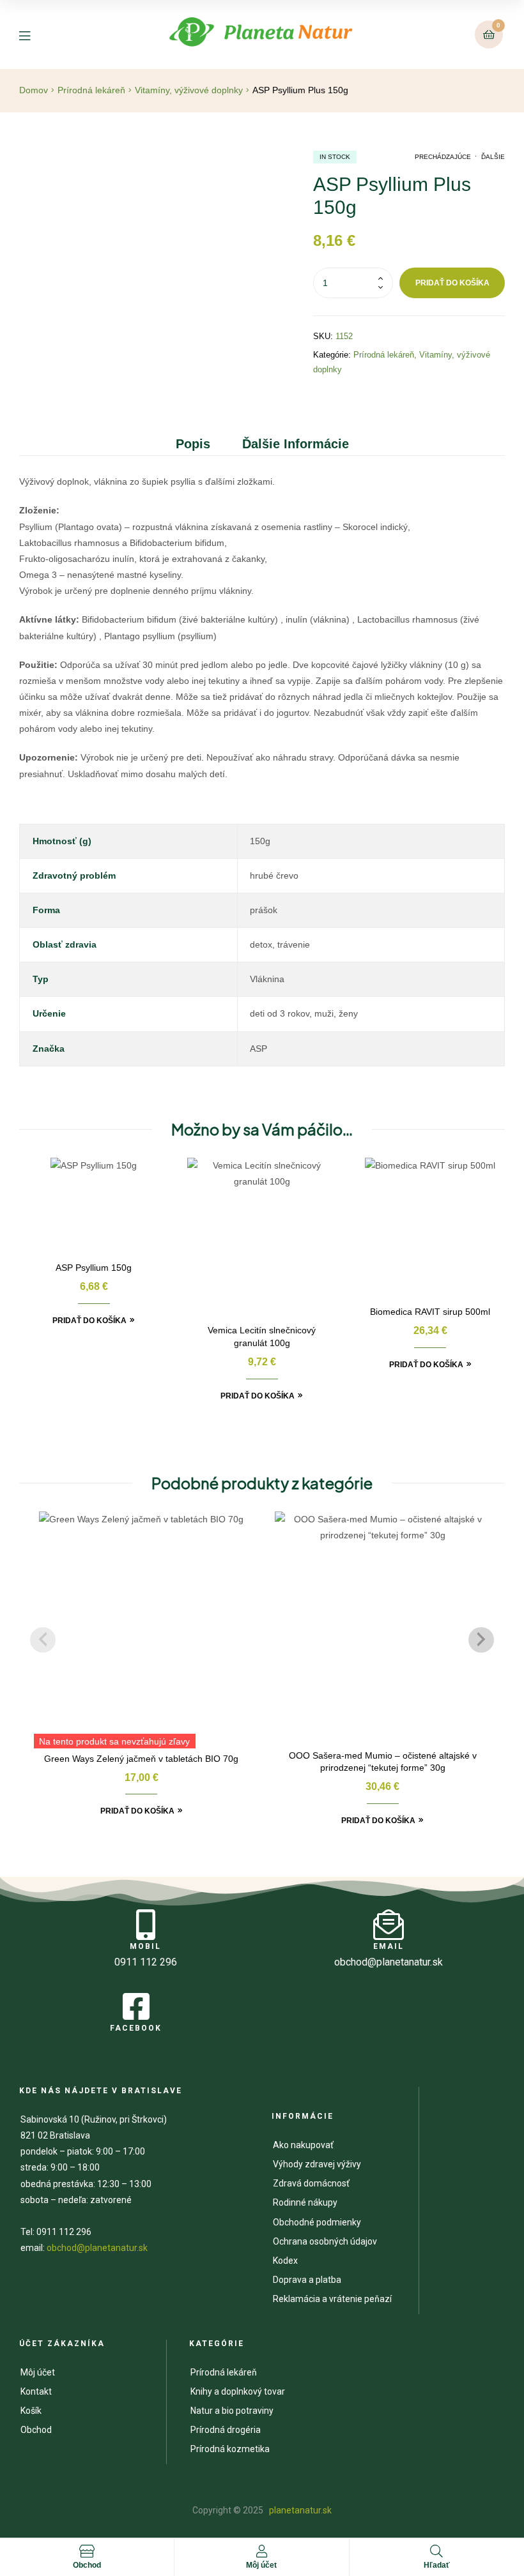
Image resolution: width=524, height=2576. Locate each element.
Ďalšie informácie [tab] (296, 444)
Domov (34, 90)
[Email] (389, 1925)
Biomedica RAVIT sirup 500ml (430, 1312)
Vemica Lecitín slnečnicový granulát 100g (262, 1337)
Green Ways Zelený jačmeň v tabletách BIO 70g (141, 1759)
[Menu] (34, 35)
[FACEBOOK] (136, 2006)
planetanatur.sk (299, 2510)
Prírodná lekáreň (91, 90)
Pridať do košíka (452, 283)
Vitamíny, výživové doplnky (189, 90)
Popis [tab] (193, 444)
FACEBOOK (136, 2028)
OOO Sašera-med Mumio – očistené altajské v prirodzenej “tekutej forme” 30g (383, 1762)
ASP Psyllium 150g (94, 1268)
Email (389, 1946)
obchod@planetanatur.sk (97, 2248)
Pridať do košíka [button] (89, 1321)
